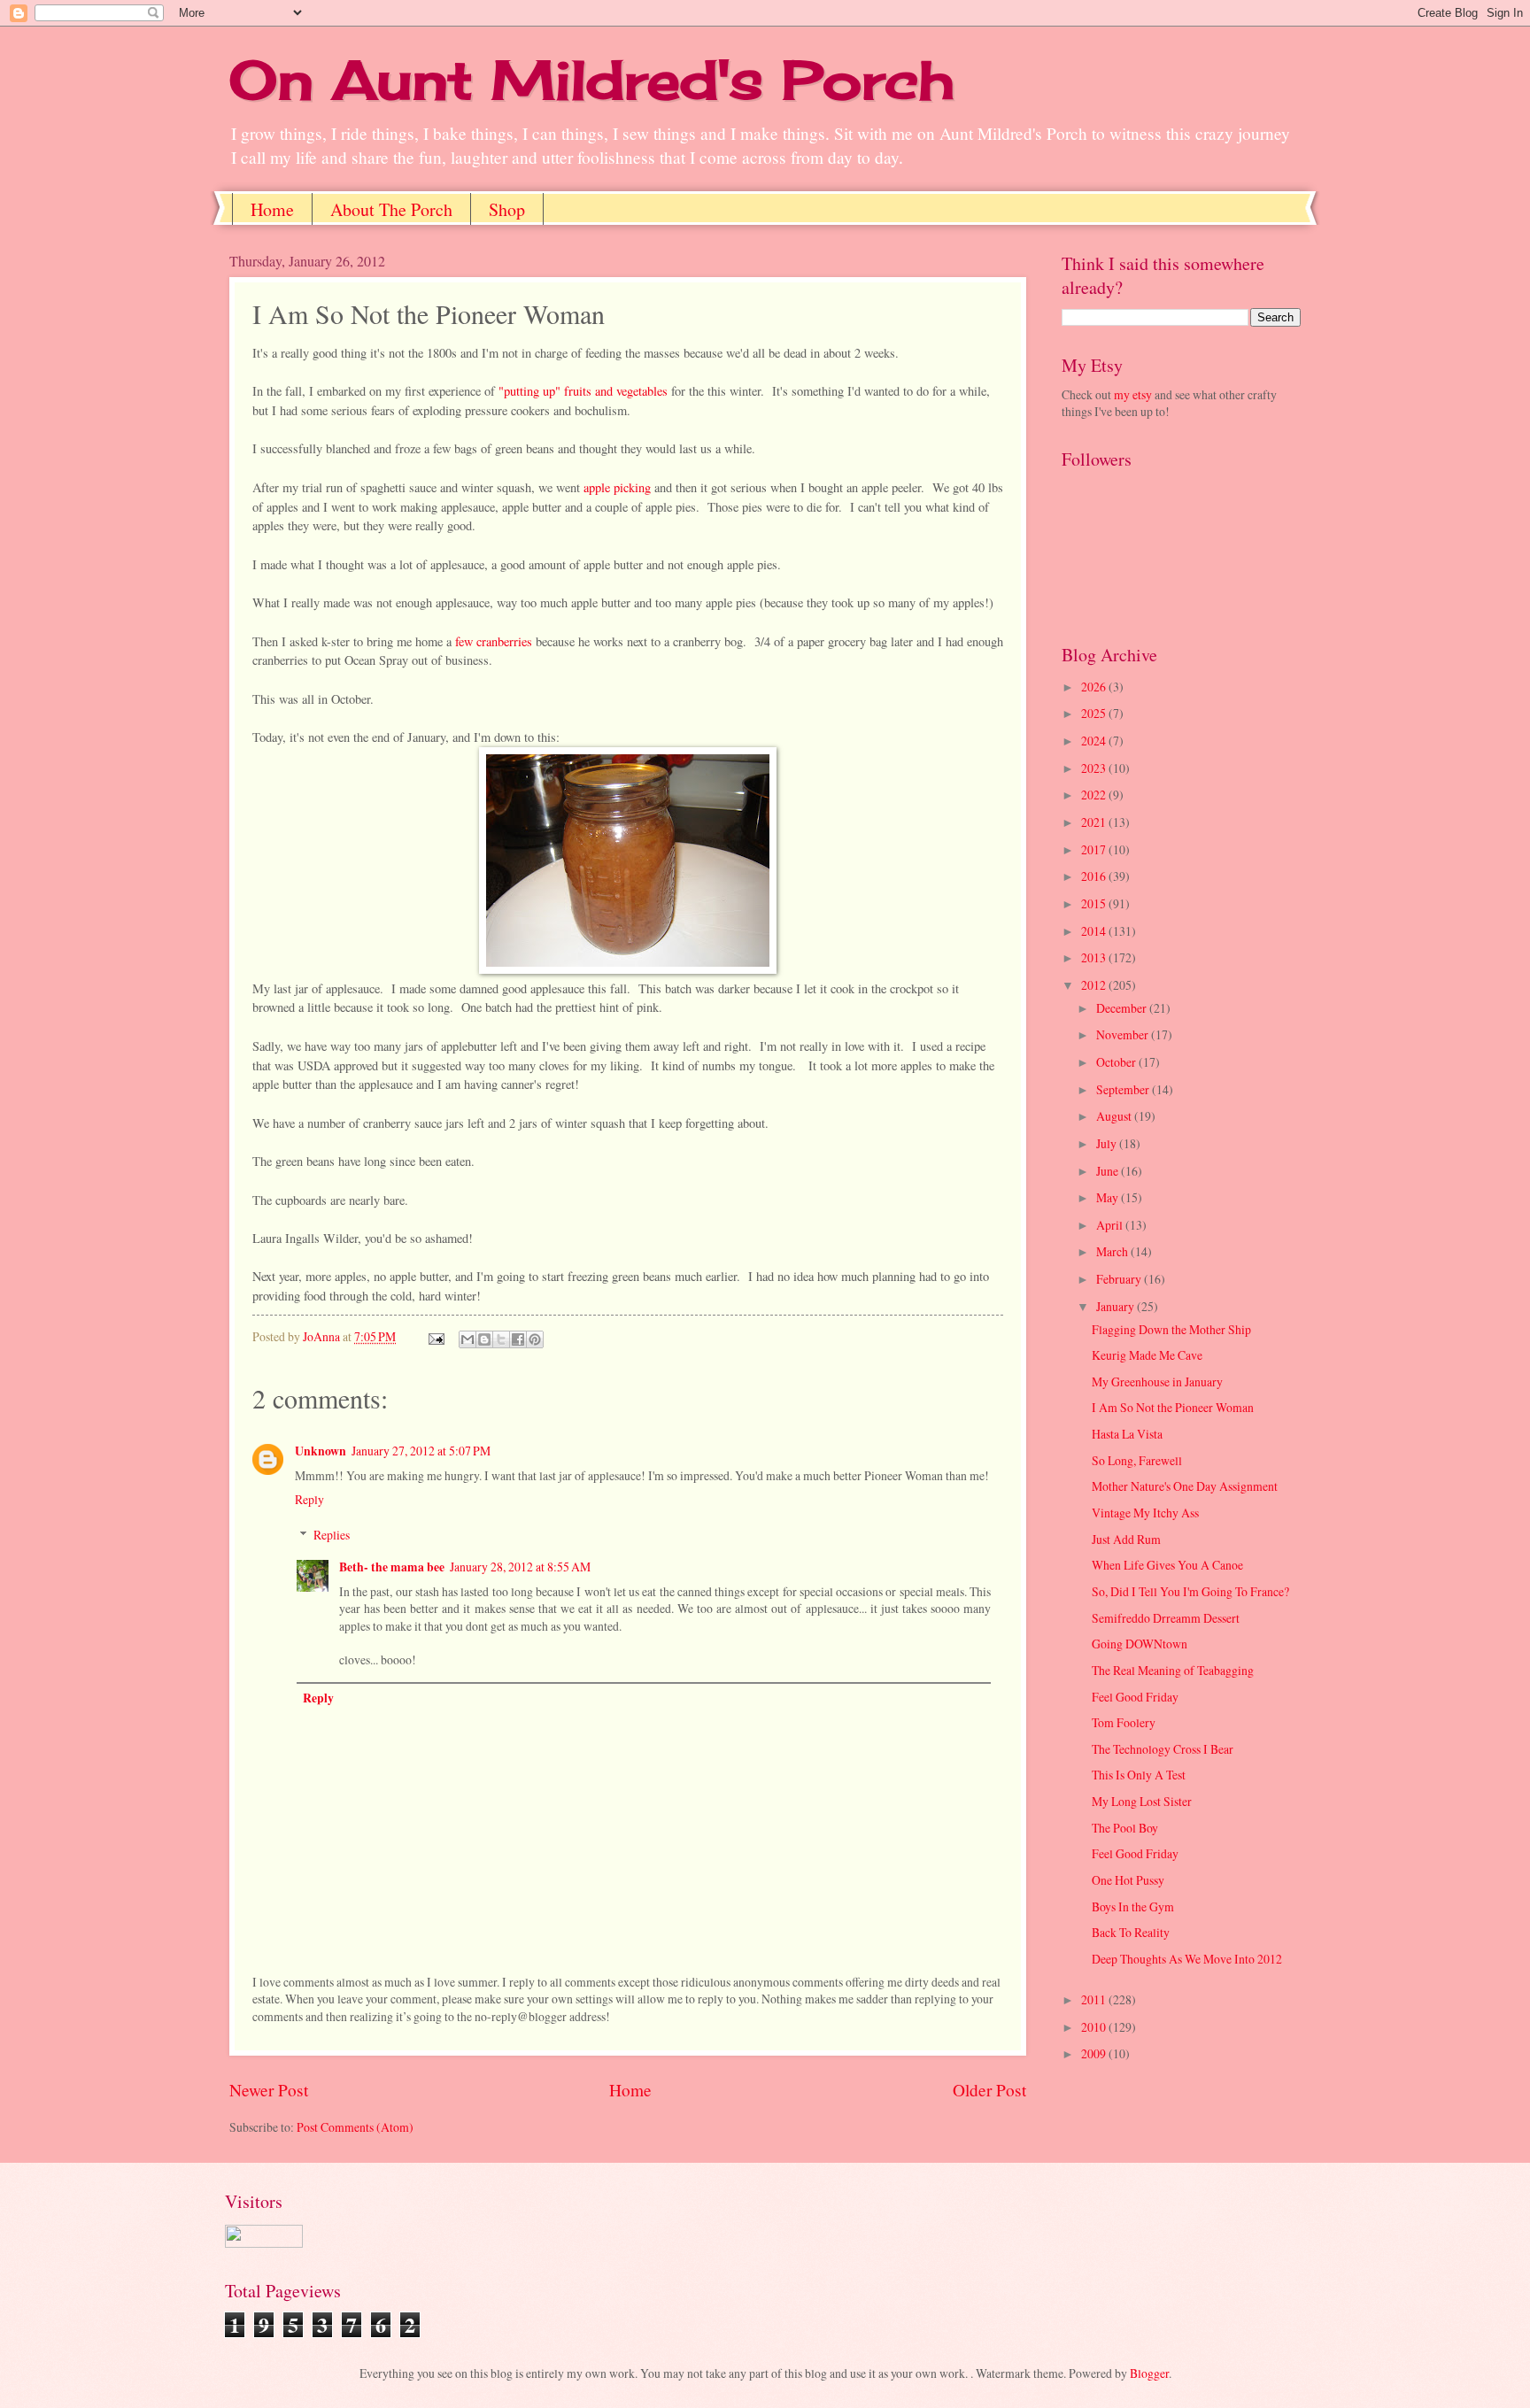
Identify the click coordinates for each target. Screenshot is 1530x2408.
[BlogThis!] (484, 1339)
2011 (1095, 1999)
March (1113, 1251)
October (1117, 1062)
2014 (1095, 931)
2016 (1095, 876)
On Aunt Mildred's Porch (592, 79)
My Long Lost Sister (1142, 1801)
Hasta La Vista (1127, 1434)
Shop (507, 209)
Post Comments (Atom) (355, 2127)
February (1120, 1279)
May (1109, 1197)
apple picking (617, 487)
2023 (1095, 768)
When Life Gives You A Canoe (1167, 1565)
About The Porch (391, 209)
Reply (309, 1499)
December (1123, 1008)
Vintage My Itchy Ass (1145, 1513)
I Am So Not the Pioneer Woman (1173, 1407)
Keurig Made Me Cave (1147, 1355)
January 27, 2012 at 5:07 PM (421, 1451)
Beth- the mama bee (392, 1567)
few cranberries (494, 641)
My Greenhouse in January (1157, 1382)
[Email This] (467, 1339)
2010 (1095, 2027)
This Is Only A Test (1139, 1775)
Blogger (1149, 2373)
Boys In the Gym (1133, 1906)
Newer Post (269, 2090)
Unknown (321, 1451)
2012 (1095, 985)
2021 (1095, 822)
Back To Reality (1131, 1932)
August (1115, 1116)
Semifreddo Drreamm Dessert (1166, 1618)
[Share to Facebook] (518, 1339)
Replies (332, 1535)
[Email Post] (436, 1336)
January (1117, 1306)
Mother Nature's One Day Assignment (1185, 1486)
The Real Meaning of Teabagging (1173, 1670)
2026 (1095, 687)
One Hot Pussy (1128, 1880)
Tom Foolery (1124, 1722)
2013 (1095, 957)
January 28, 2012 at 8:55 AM (520, 1567)
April (1111, 1225)
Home (272, 209)
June (1109, 1171)
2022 (1095, 795)
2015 (1095, 903)
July (1108, 1143)
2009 (1095, 2053)
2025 (1095, 713)
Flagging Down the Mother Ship (1171, 1329)
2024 (1095, 741)
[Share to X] (501, 1339)
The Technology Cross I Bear (1163, 1749)
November (1124, 1034)
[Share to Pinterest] (535, 1339)
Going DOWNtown (1140, 1644)
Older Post (989, 2090)
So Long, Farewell (1137, 1460)
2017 (1095, 849)
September (1124, 1089)
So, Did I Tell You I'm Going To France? (1190, 1591)
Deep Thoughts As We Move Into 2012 (1187, 1959)
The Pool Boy (1125, 1828)
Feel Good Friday (1135, 1697)
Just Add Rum (1126, 1539)
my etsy (1133, 394)
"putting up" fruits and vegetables (583, 391)
